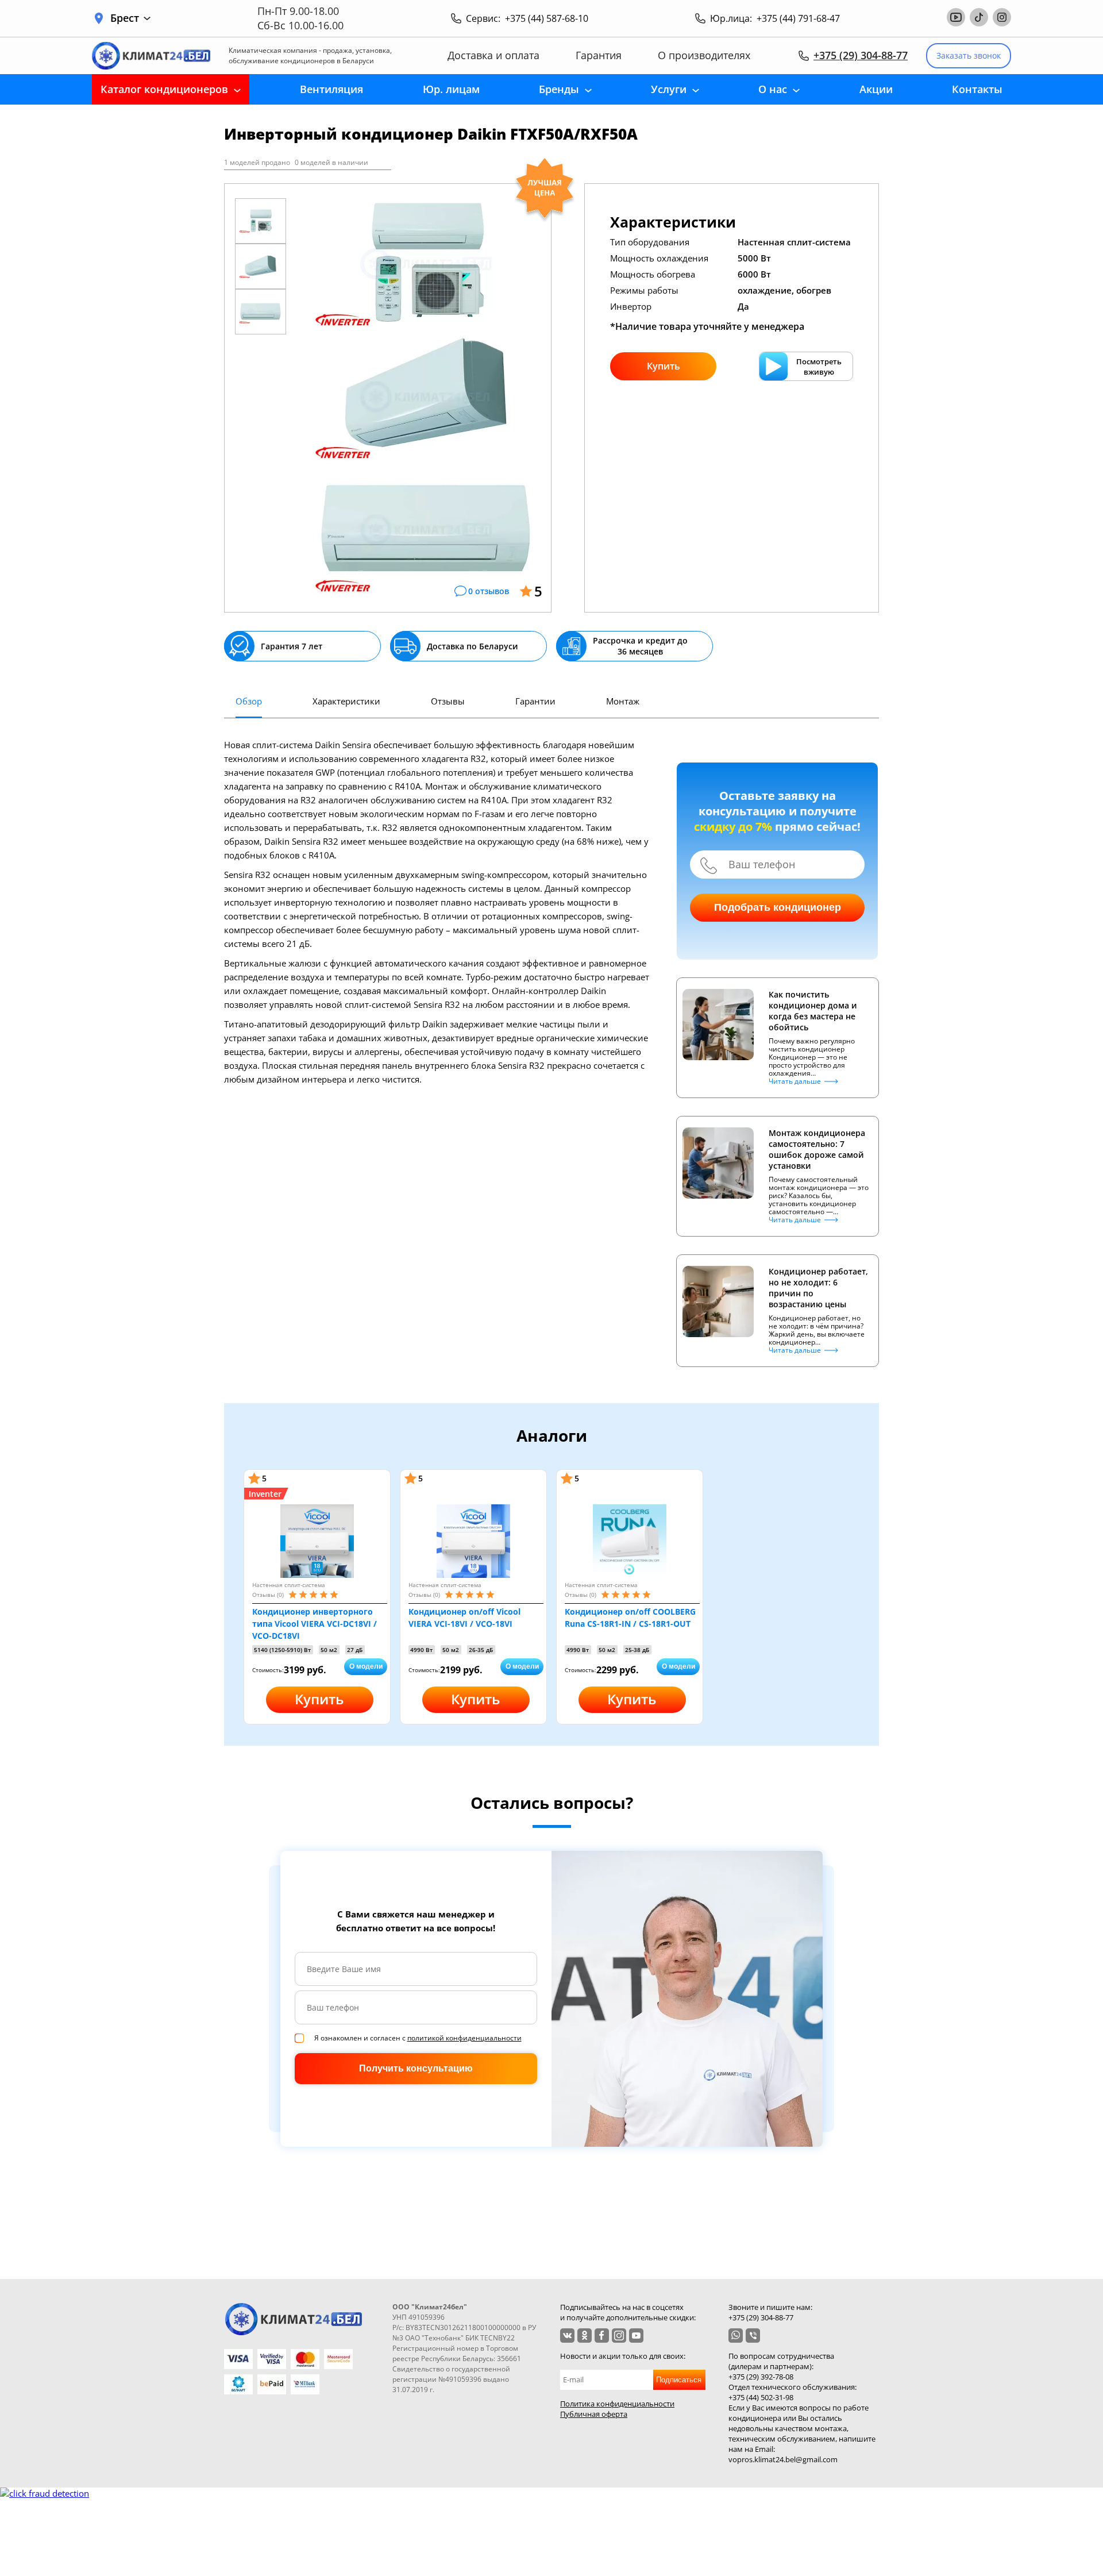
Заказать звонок (969, 55)
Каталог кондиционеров (164, 89)
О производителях (704, 55)
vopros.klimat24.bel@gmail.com (783, 2459)
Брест (125, 18)
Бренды (559, 89)
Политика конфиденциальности (617, 2404)
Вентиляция (331, 89)
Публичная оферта (594, 2414)
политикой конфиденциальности (464, 2038)
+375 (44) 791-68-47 (798, 18)
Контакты (977, 89)
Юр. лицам (451, 89)
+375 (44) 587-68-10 (547, 18)
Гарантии (535, 701)
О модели (366, 1666)
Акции (876, 89)
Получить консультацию (416, 2068)
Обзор (249, 701)
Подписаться (679, 2380)
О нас (773, 89)
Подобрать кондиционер (778, 907)
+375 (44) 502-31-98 (761, 2397)
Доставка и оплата (493, 55)
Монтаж (623, 701)
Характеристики (346, 701)
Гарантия (599, 55)
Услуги (669, 89)
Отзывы (448, 701)
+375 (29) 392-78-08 (761, 2377)
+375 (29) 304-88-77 (861, 55)
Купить (664, 366)
